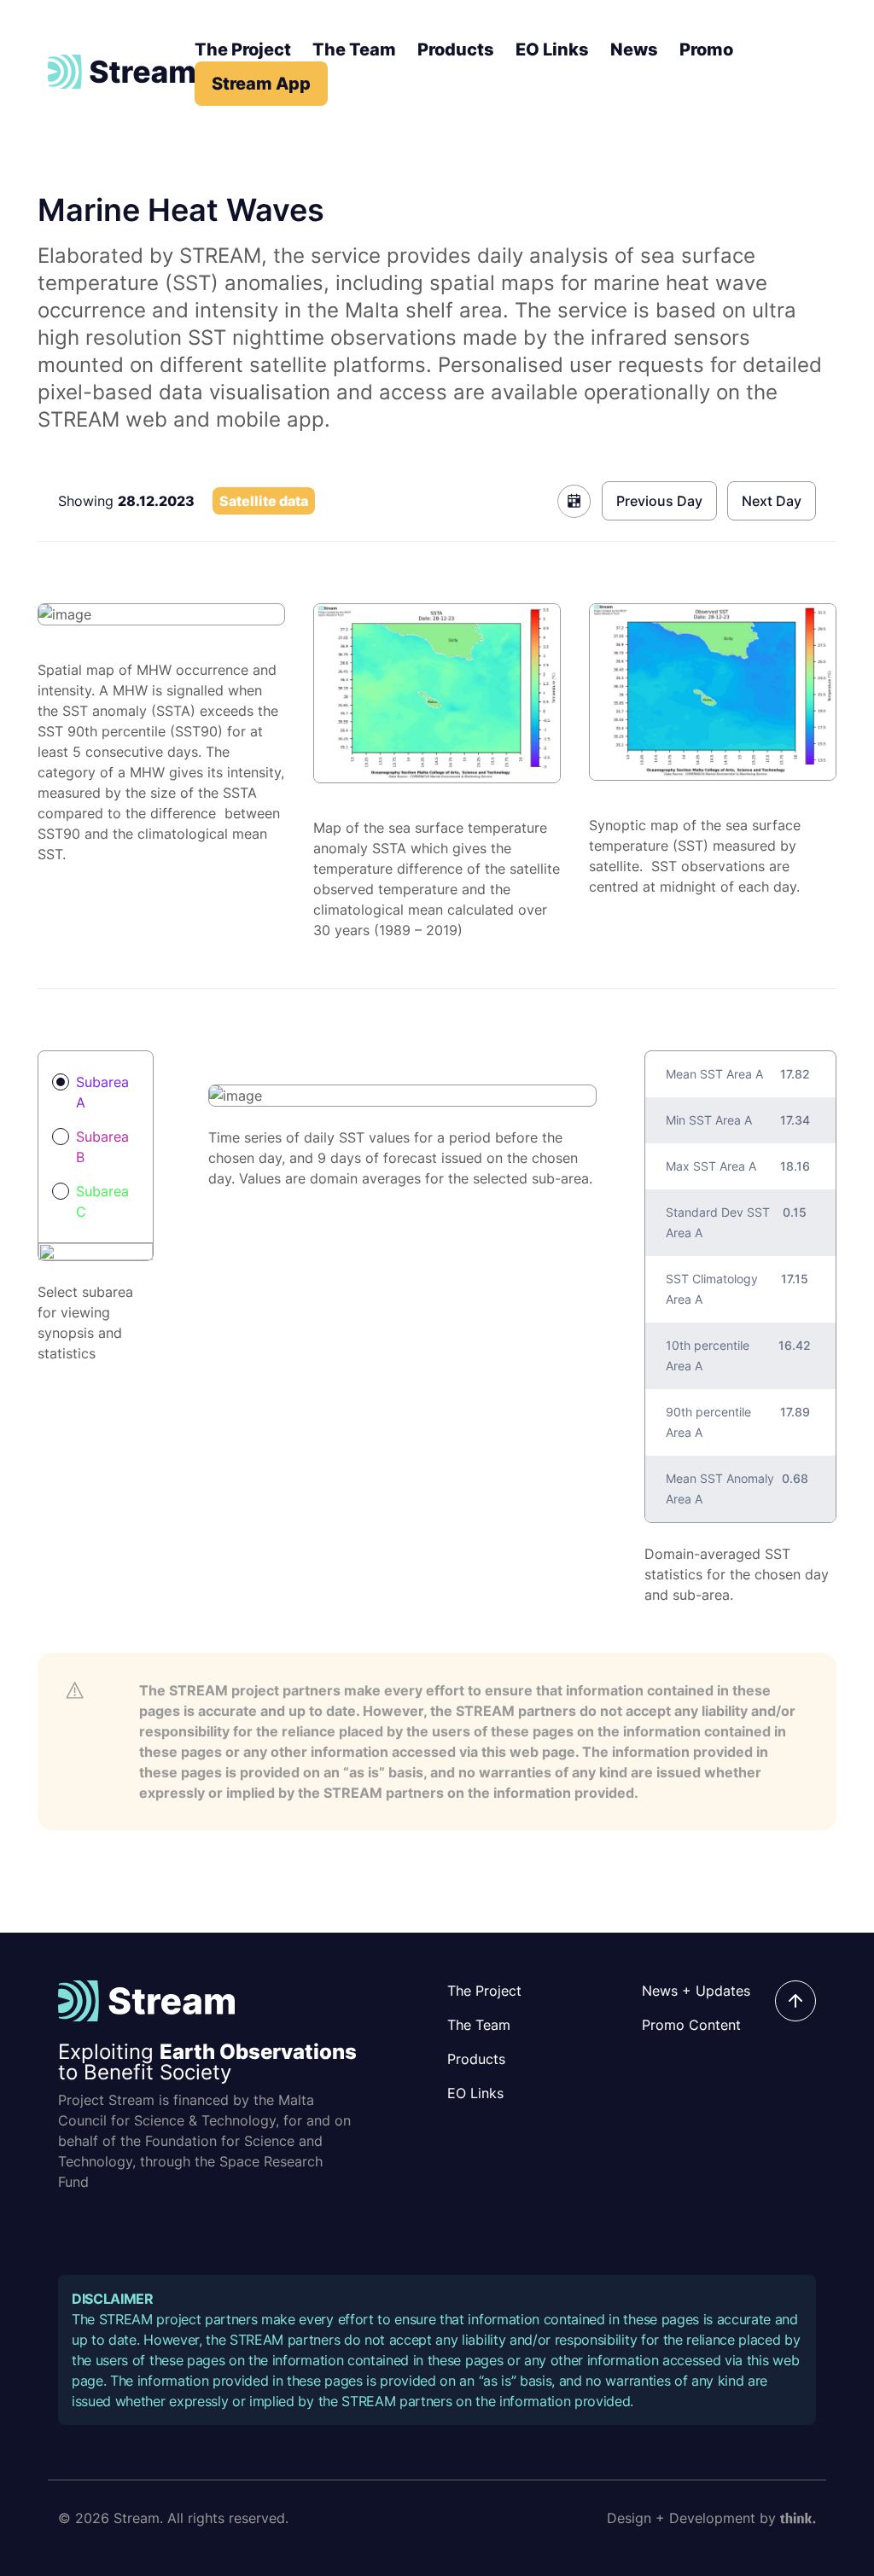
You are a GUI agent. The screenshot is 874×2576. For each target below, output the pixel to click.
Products (456, 49)
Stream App (261, 84)
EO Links (552, 49)
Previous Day (659, 501)
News (634, 49)
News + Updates (696, 1991)
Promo (706, 49)
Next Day (772, 501)
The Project (243, 49)
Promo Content (691, 2025)
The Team (354, 49)
